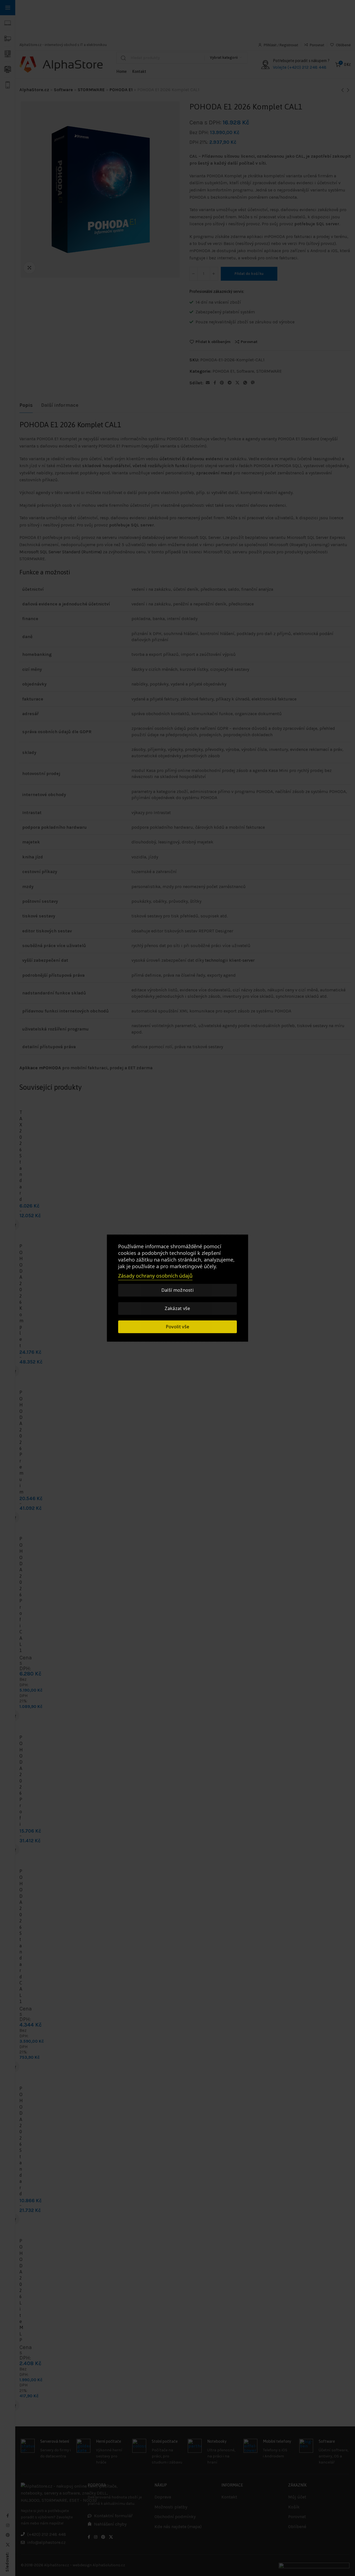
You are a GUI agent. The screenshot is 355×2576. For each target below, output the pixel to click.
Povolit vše (177, 1327)
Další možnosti (177, 1290)
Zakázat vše (177, 1308)
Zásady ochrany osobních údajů (155, 1276)
